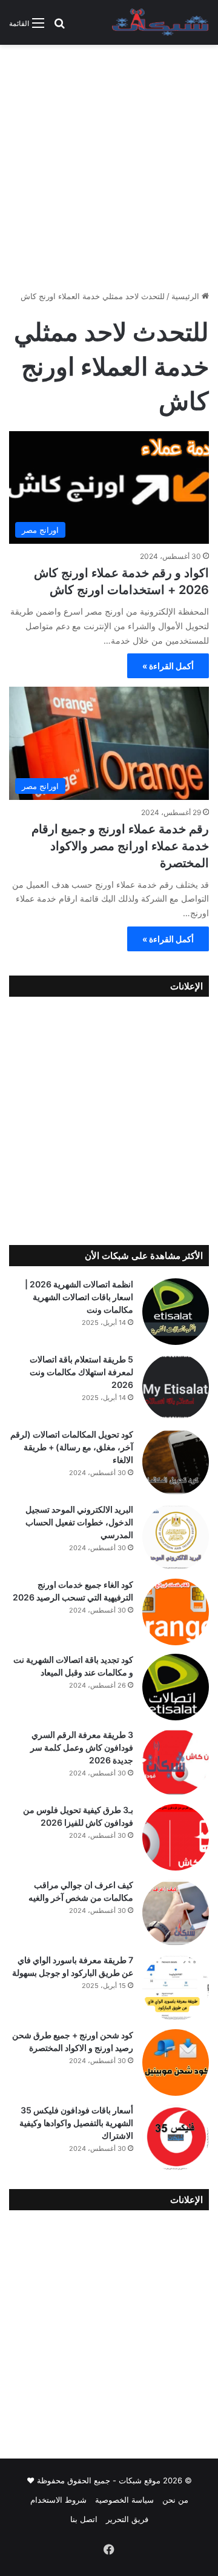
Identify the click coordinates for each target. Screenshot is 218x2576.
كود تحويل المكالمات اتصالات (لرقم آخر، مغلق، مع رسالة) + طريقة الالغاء (72, 1447)
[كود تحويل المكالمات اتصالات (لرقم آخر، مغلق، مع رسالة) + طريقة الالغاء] (176, 1462)
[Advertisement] (109, 172)
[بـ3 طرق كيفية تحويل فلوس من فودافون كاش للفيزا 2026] (176, 1837)
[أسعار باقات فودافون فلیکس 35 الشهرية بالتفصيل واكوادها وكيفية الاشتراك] (176, 2138)
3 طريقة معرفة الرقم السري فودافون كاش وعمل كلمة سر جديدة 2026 (82, 1747)
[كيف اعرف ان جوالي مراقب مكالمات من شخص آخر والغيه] (176, 1912)
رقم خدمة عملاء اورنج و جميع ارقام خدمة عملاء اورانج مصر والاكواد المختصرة (120, 846)
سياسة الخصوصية (124, 2500)
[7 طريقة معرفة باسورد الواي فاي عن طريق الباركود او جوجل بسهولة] (176, 1987)
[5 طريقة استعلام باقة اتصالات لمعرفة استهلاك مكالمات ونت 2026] (176, 1387)
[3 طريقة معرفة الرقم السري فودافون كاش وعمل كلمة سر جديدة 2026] (176, 1762)
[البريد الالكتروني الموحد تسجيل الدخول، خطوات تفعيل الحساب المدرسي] (176, 1537)
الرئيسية (187, 296)
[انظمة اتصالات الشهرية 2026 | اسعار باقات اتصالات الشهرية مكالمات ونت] (176, 1312)
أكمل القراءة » (168, 666)
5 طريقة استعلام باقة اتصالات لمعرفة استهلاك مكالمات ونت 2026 (81, 1372)
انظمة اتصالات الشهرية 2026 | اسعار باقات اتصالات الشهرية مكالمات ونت (79, 1297)
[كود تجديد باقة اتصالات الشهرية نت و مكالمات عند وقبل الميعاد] (176, 1687)
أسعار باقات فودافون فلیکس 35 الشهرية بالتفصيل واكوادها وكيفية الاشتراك (76, 2123)
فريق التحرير (127, 2519)
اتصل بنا (84, 2519)
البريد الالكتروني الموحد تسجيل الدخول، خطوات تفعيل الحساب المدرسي (79, 1522)
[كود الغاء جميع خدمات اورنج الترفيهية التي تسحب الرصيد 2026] (176, 1612)
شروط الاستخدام (58, 2500)
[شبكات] (160, 22)
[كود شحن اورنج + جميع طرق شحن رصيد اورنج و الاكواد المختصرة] (176, 2062)
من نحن (175, 2500)
